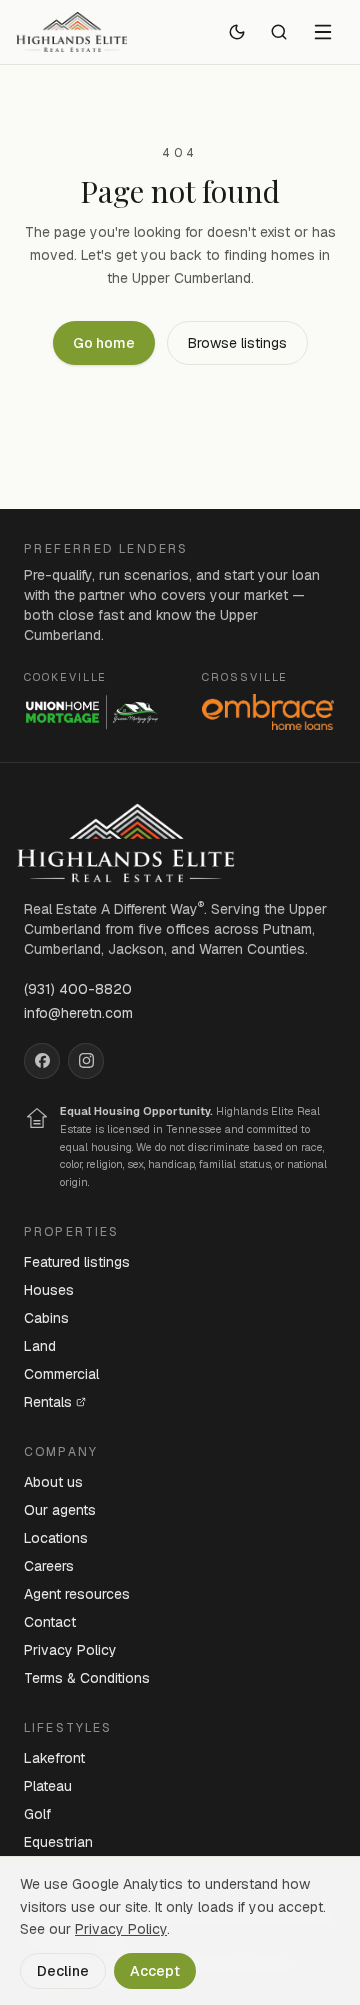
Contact (50, 1622)
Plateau (48, 1786)
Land (40, 1346)
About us (53, 1482)
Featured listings (77, 1262)
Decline (63, 1971)
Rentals (48, 1402)
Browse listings (237, 343)
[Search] (279, 32)
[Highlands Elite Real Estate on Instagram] (86, 1061)
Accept (155, 1971)
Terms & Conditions (87, 1678)
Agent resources (77, 1594)
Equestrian (58, 1842)
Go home (104, 343)
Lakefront (54, 1758)
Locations (56, 1538)
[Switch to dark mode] (237, 32)
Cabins (46, 1318)
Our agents (60, 1510)
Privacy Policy (70, 1650)
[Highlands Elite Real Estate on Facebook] (42, 1061)
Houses (49, 1290)
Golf (37, 1814)
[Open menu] (323, 32)
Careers (49, 1566)
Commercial (61, 1374)
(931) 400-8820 (78, 989)
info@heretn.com (78, 1013)
